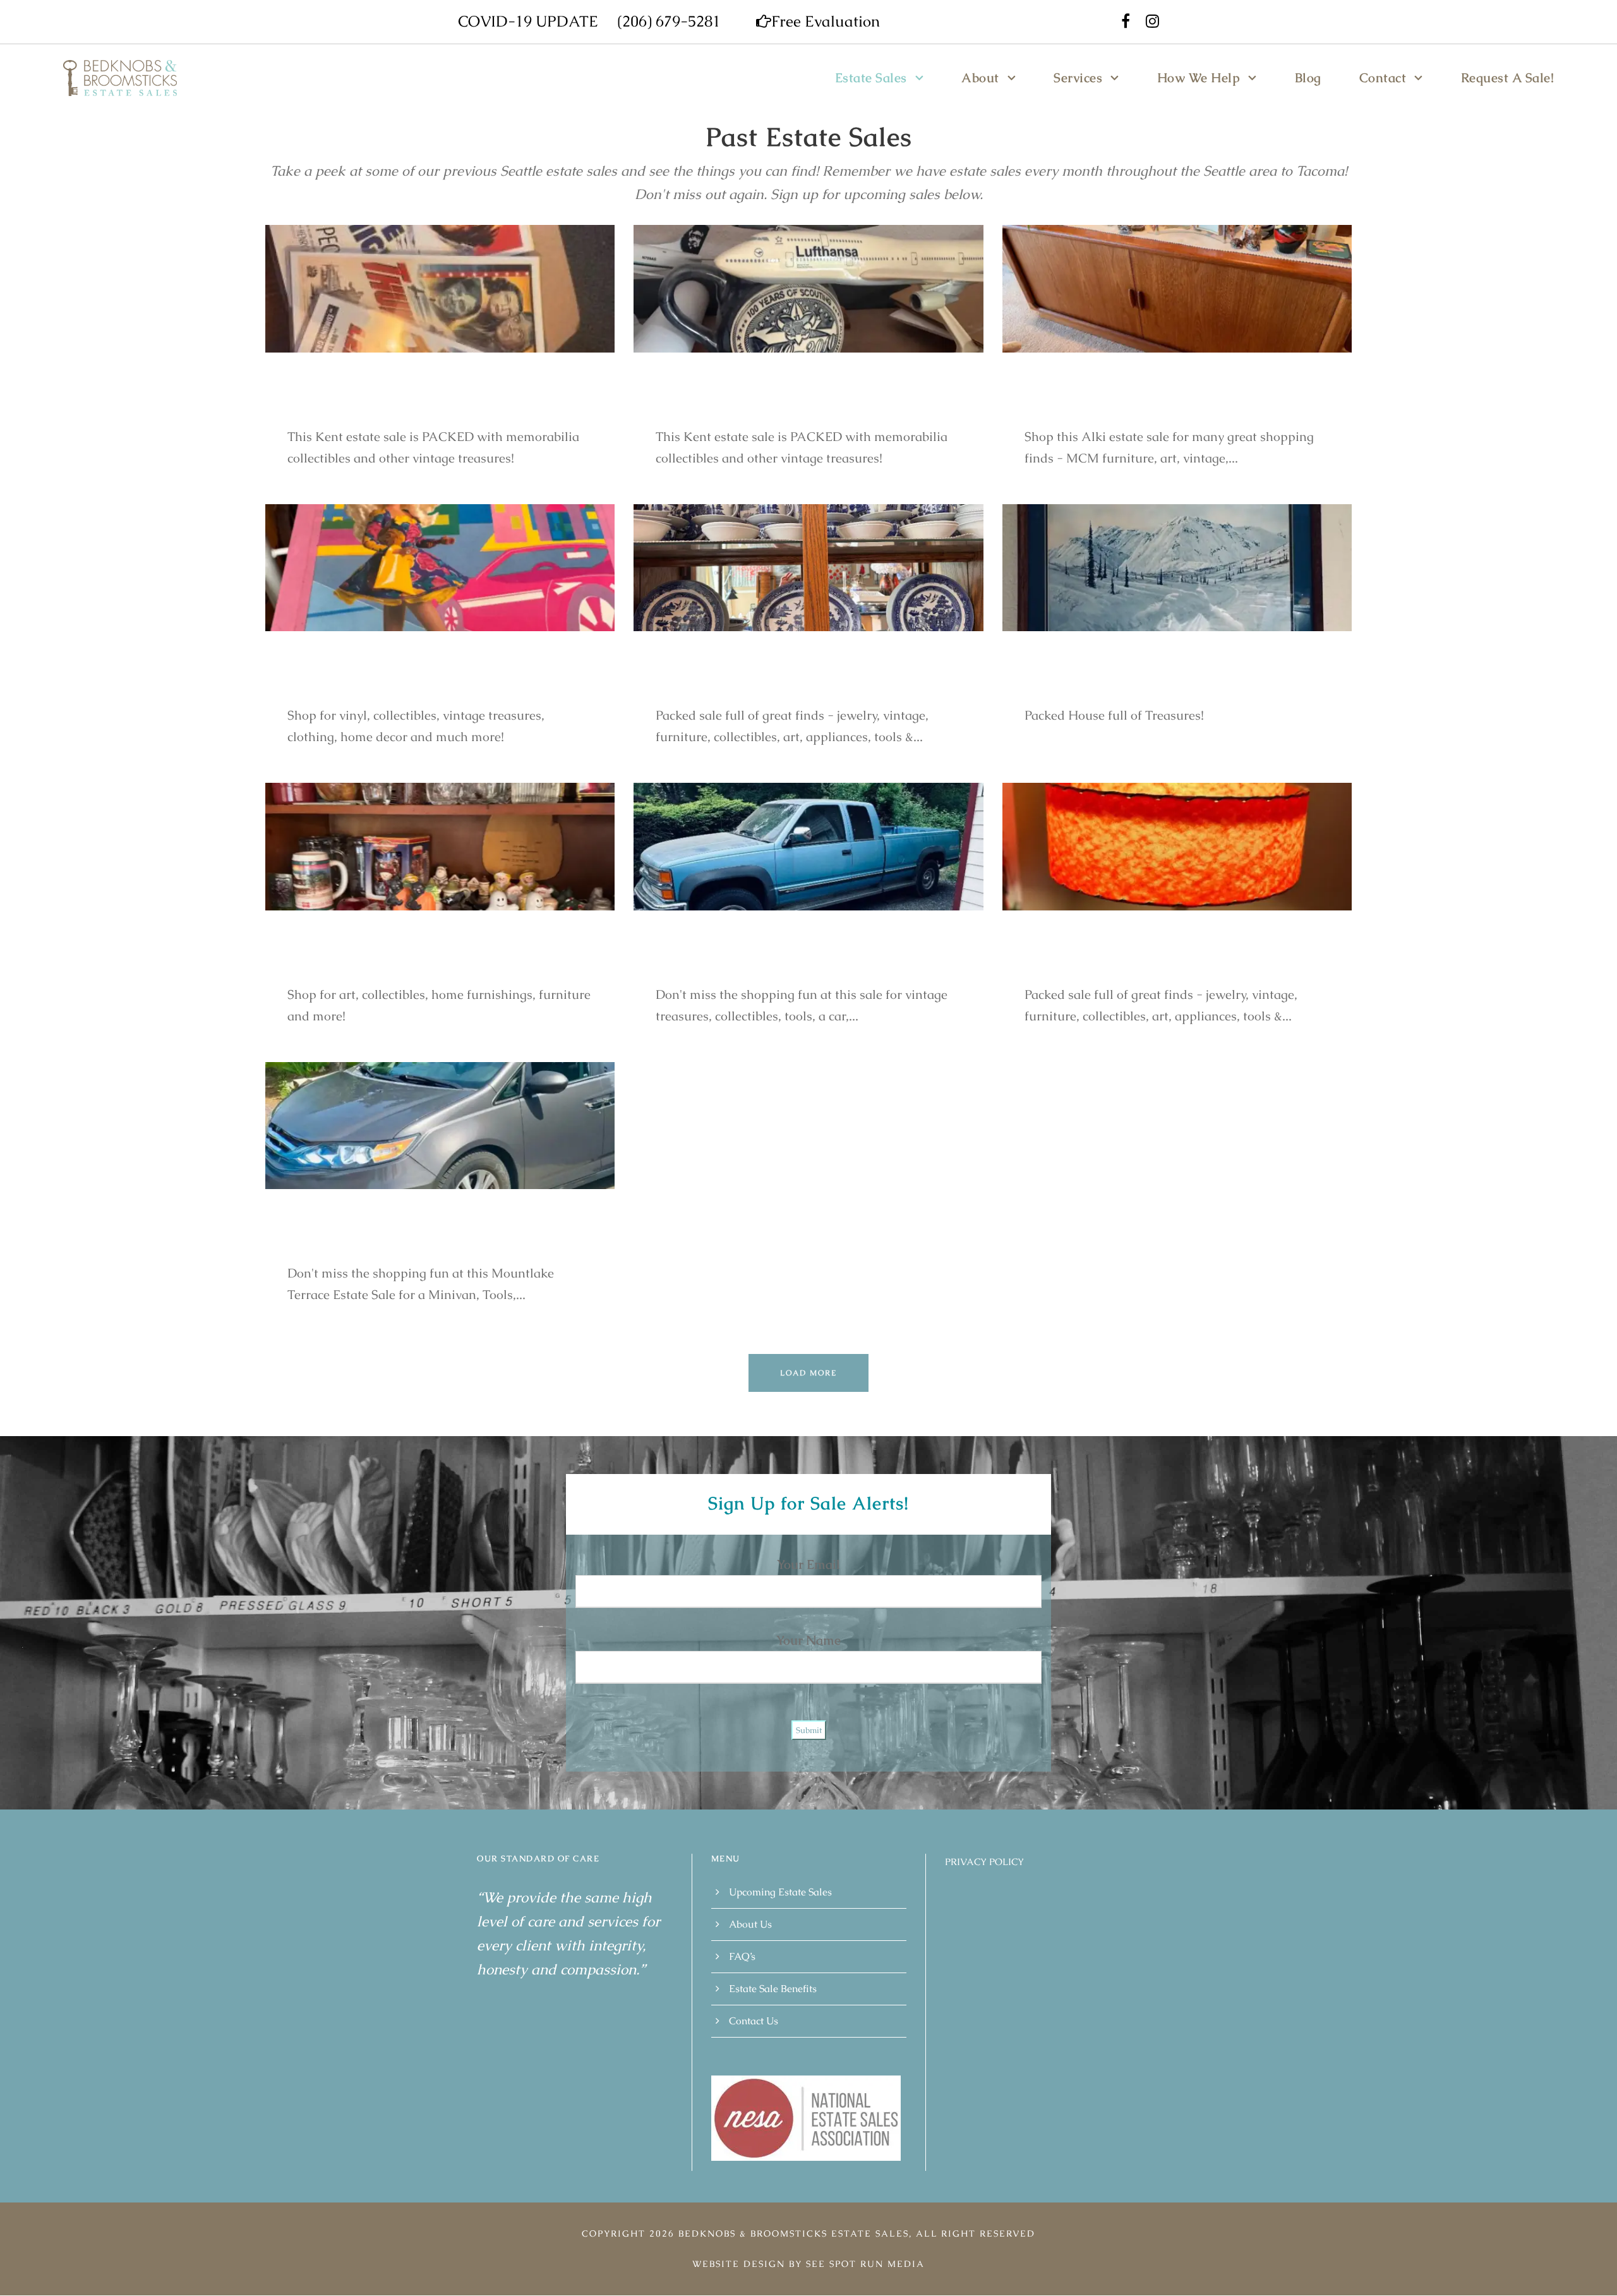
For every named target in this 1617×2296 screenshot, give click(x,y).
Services (1078, 78)
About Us (750, 1924)
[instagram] (1152, 21)
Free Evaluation (826, 21)
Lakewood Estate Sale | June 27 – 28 (1155, 682)
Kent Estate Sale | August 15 (392, 403)
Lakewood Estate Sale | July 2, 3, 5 (412, 682)
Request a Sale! (1508, 78)
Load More (808, 1373)
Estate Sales (871, 78)
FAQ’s (742, 1956)
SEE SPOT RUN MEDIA (865, 2264)
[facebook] (1126, 21)
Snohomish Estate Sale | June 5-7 (776, 961)
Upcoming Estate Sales (780, 1892)
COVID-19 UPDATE (528, 21)
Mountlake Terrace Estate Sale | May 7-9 (435, 1240)
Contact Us (754, 2021)
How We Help (1199, 78)
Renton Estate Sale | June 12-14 (1139, 961)
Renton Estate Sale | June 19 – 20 (774, 682)
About (980, 78)
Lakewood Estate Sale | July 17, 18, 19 (423, 961)
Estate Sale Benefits (773, 1989)
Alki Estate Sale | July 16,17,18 (1135, 403)
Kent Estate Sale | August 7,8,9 (768, 403)
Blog (1308, 78)
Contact (1383, 78)
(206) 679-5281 (669, 21)
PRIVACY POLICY (984, 1862)
